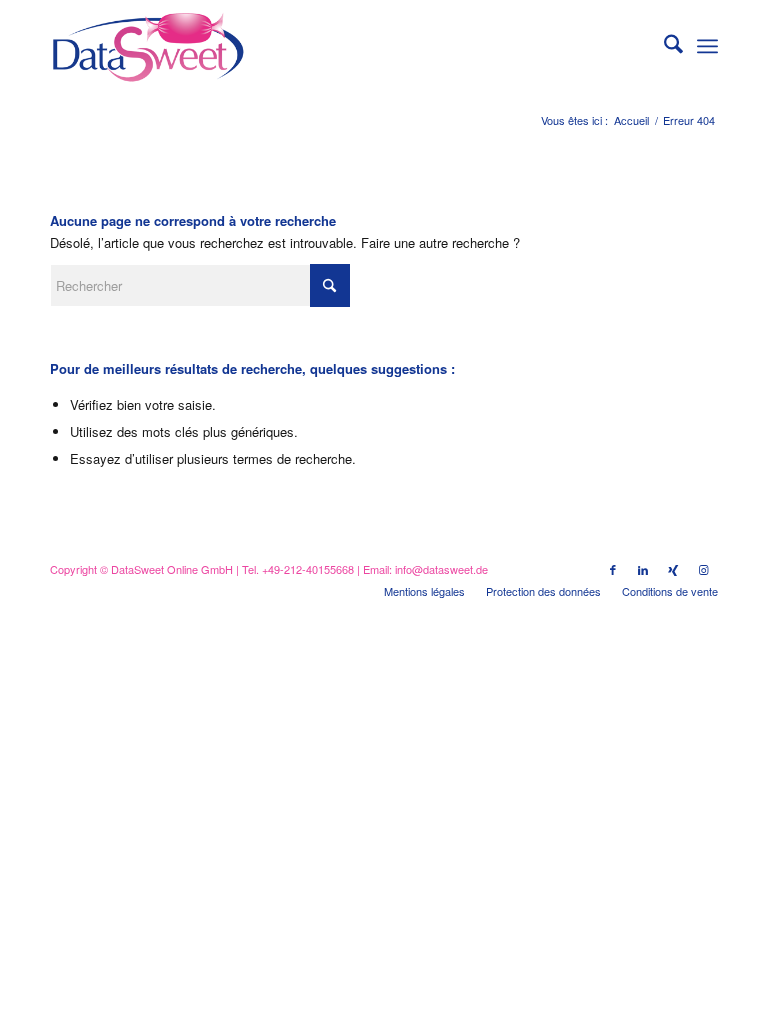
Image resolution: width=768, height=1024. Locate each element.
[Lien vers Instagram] (703, 569)
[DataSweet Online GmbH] (148, 46)
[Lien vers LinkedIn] (643, 569)
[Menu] (707, 46)
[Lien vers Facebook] (613, 569)
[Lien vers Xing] (673, 569)
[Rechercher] (663, 46)
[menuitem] (663, 46)
